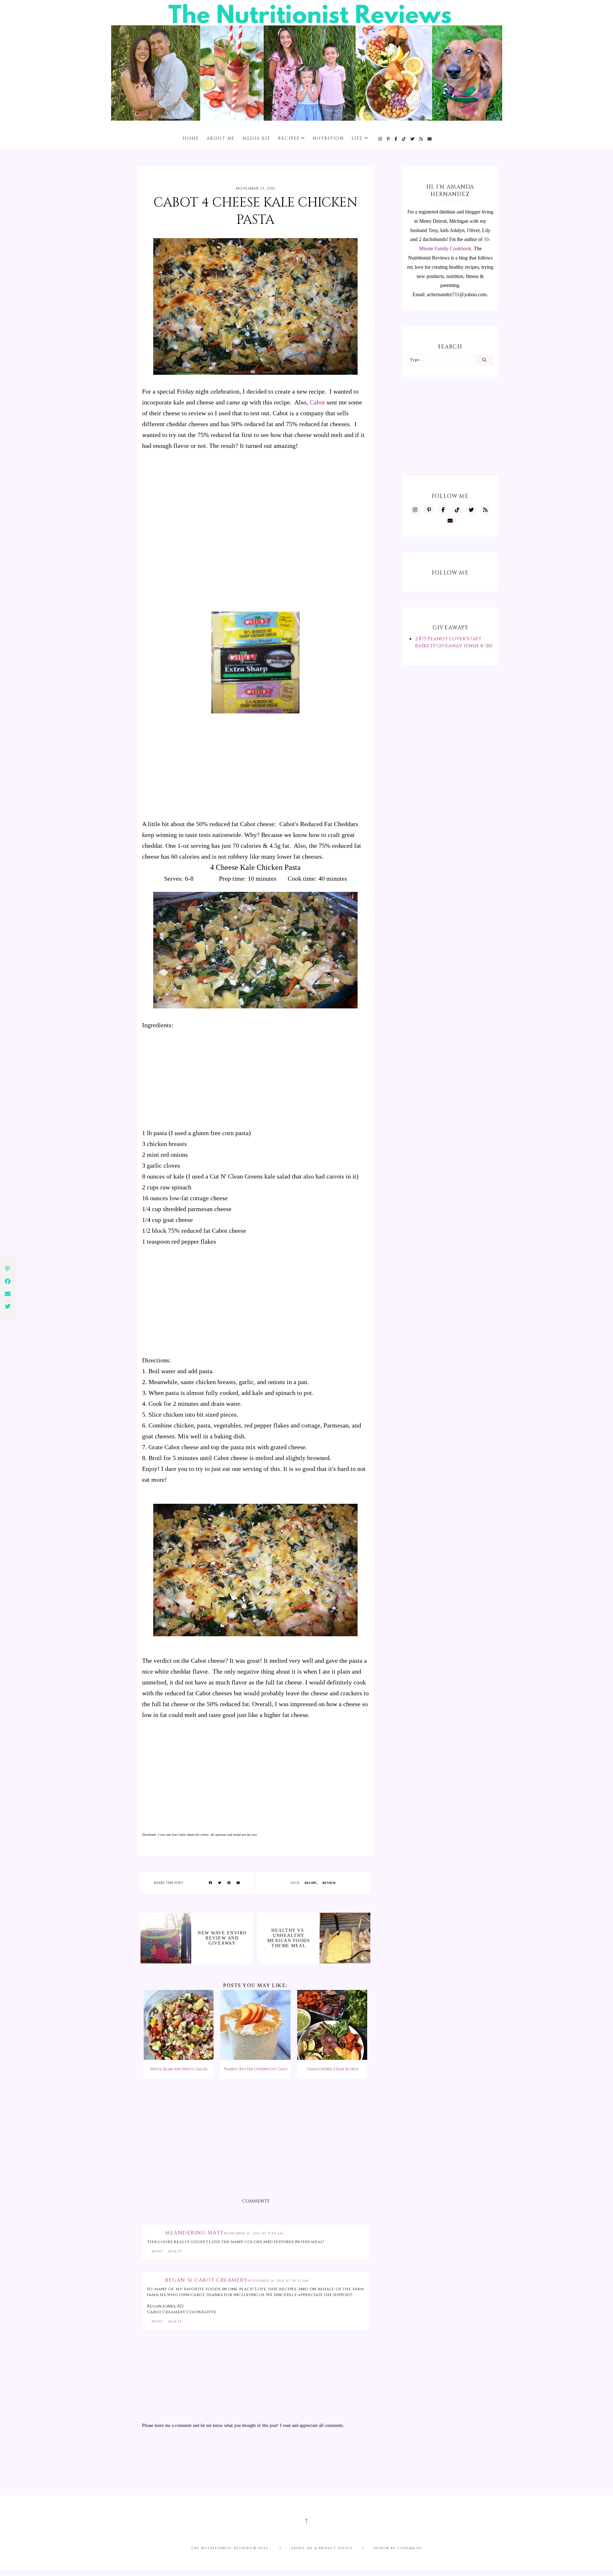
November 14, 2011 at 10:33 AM (278, 2281)
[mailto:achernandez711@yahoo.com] (430, 139)
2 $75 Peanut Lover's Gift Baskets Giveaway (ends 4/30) (454, 642)
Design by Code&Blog (398, 2548)
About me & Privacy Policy (322, 2548)
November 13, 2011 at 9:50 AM (254, 2233)
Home (191, 138)
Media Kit (257, 138)
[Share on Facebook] (210, 1883)
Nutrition (328, 138)
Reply (157, 2251)
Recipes (289, 138)
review (329, 1883)
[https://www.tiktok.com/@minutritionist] (404, 139)
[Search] (484, 360)
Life (357, 138)
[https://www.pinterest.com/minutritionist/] (389, 139)
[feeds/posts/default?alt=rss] (421, 139)
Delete (175, 2251)
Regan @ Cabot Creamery (206, 2280)
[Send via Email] (238, 1883)
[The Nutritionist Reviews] (307, 119)
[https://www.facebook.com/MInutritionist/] (396, 139)
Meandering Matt (194, 2233)
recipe (311, 1883)
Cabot (317, 402)
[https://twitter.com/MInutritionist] (413, 139)
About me (221, 138)
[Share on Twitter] (220, 1883)
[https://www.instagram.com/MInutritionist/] (380, 139)
